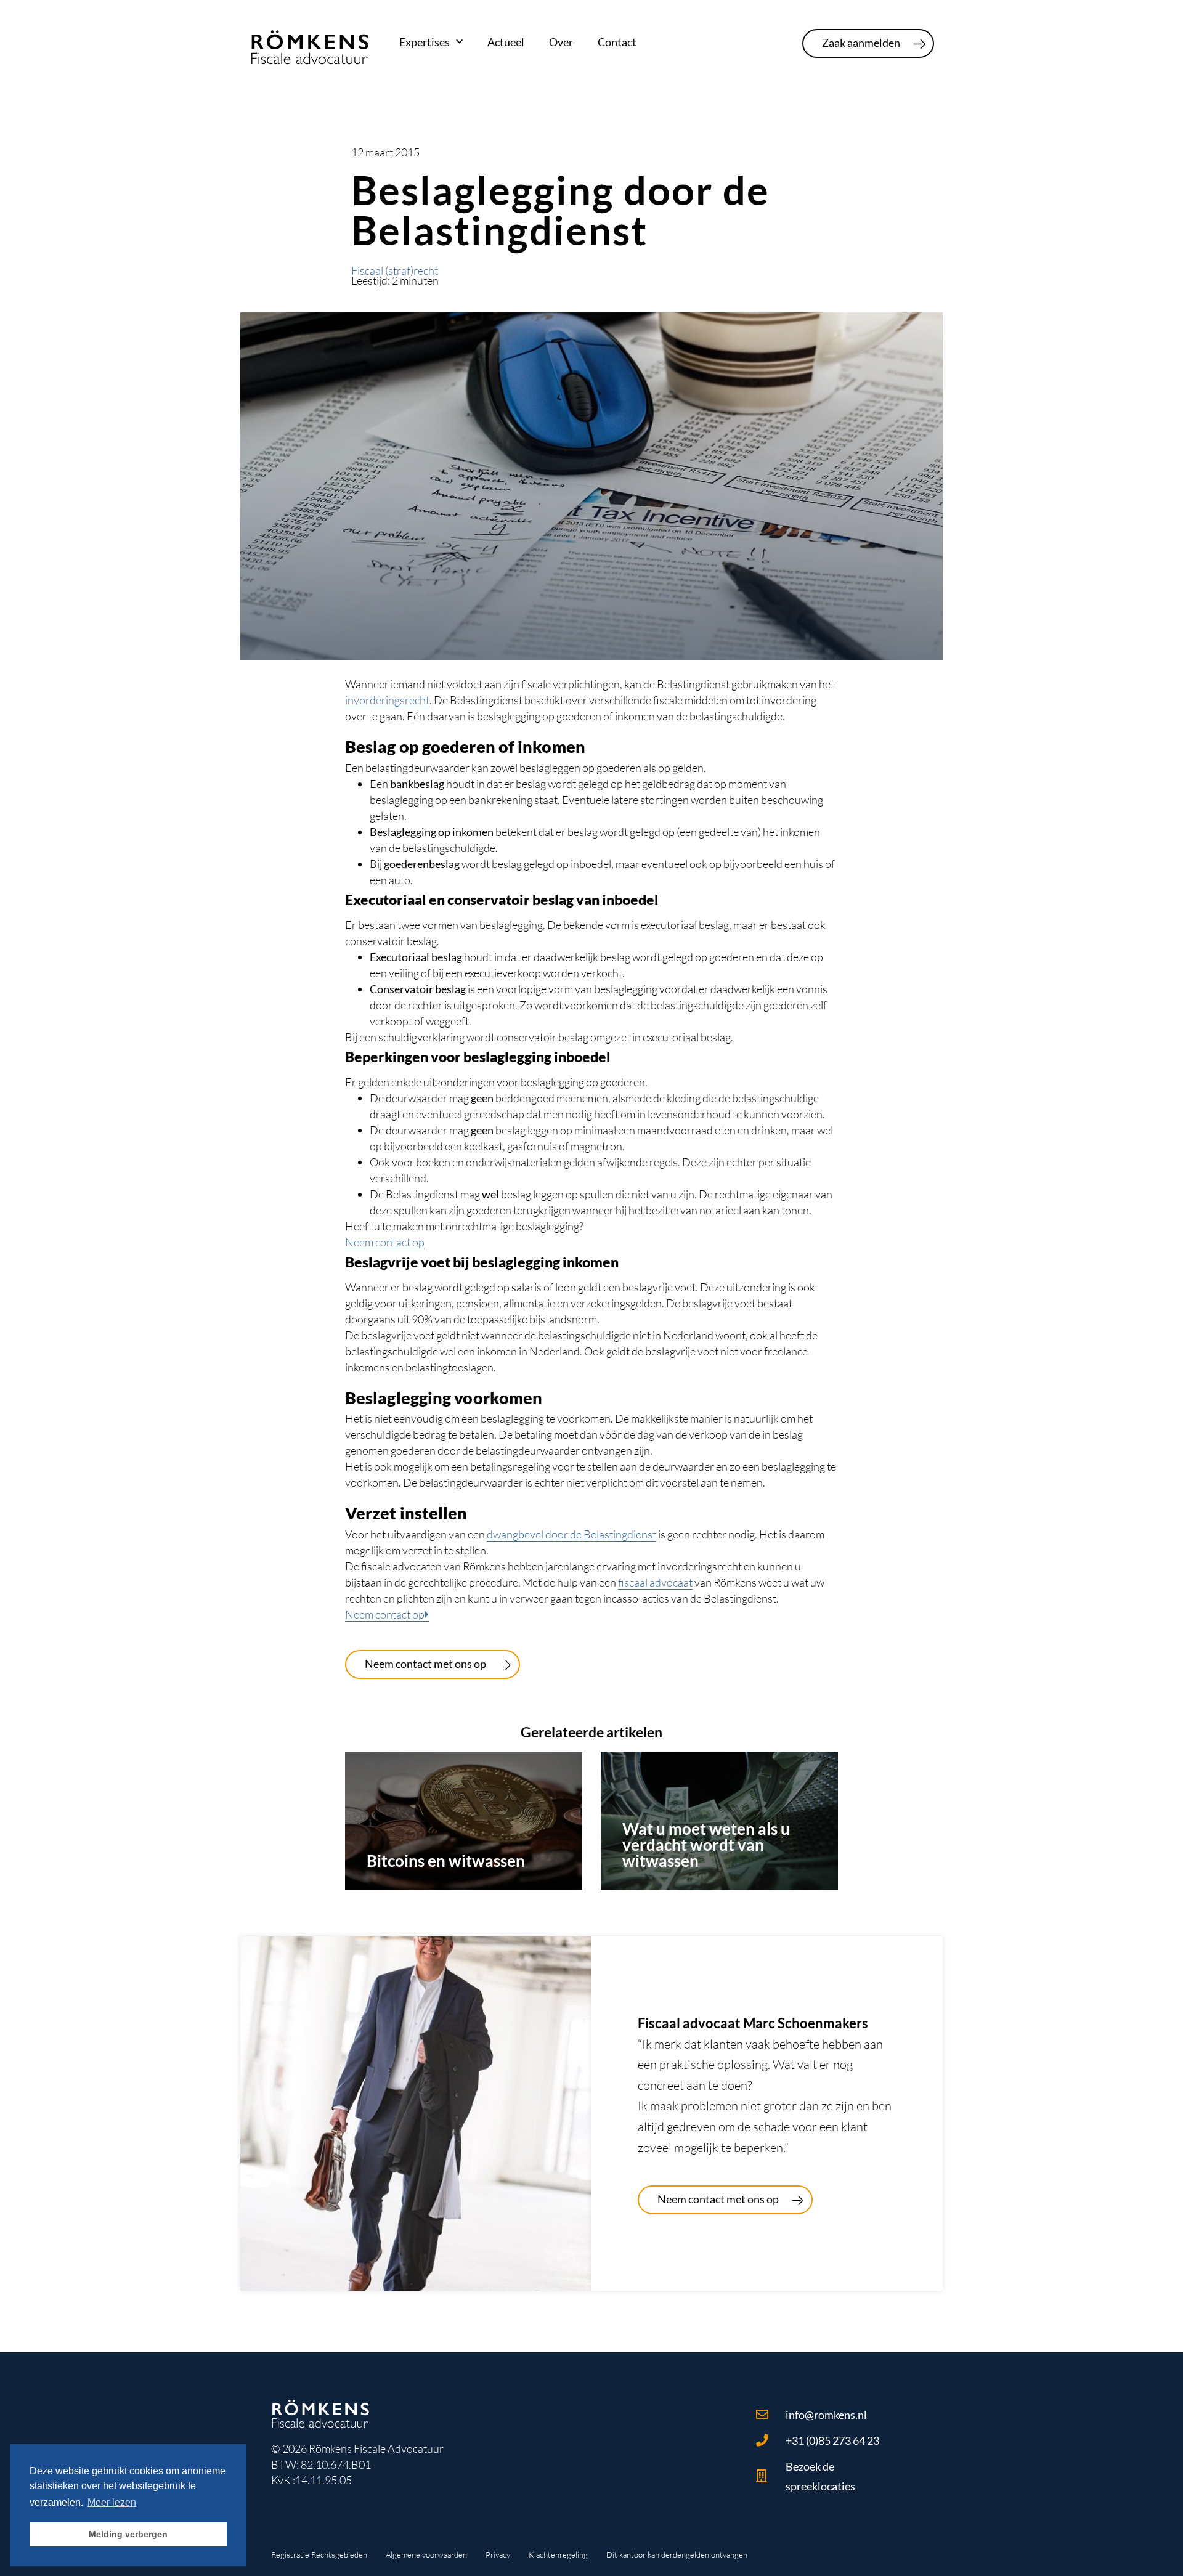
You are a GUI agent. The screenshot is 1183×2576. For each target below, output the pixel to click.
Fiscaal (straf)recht (395, 270)
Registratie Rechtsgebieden (319, 2554)
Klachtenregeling (558, 2554)
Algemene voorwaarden (426, 2554)
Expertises (425, 42)
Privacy (498, 2554)
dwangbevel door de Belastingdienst (571, 1534)
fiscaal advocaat (655, 1582)
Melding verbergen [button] (128, 2534)
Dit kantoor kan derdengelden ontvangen (677, 2554)
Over (561, 42)
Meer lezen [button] (112, 2502)
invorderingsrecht (387, 700)
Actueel (506, 42)
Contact (617, 42)
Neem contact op (385, 1242)
